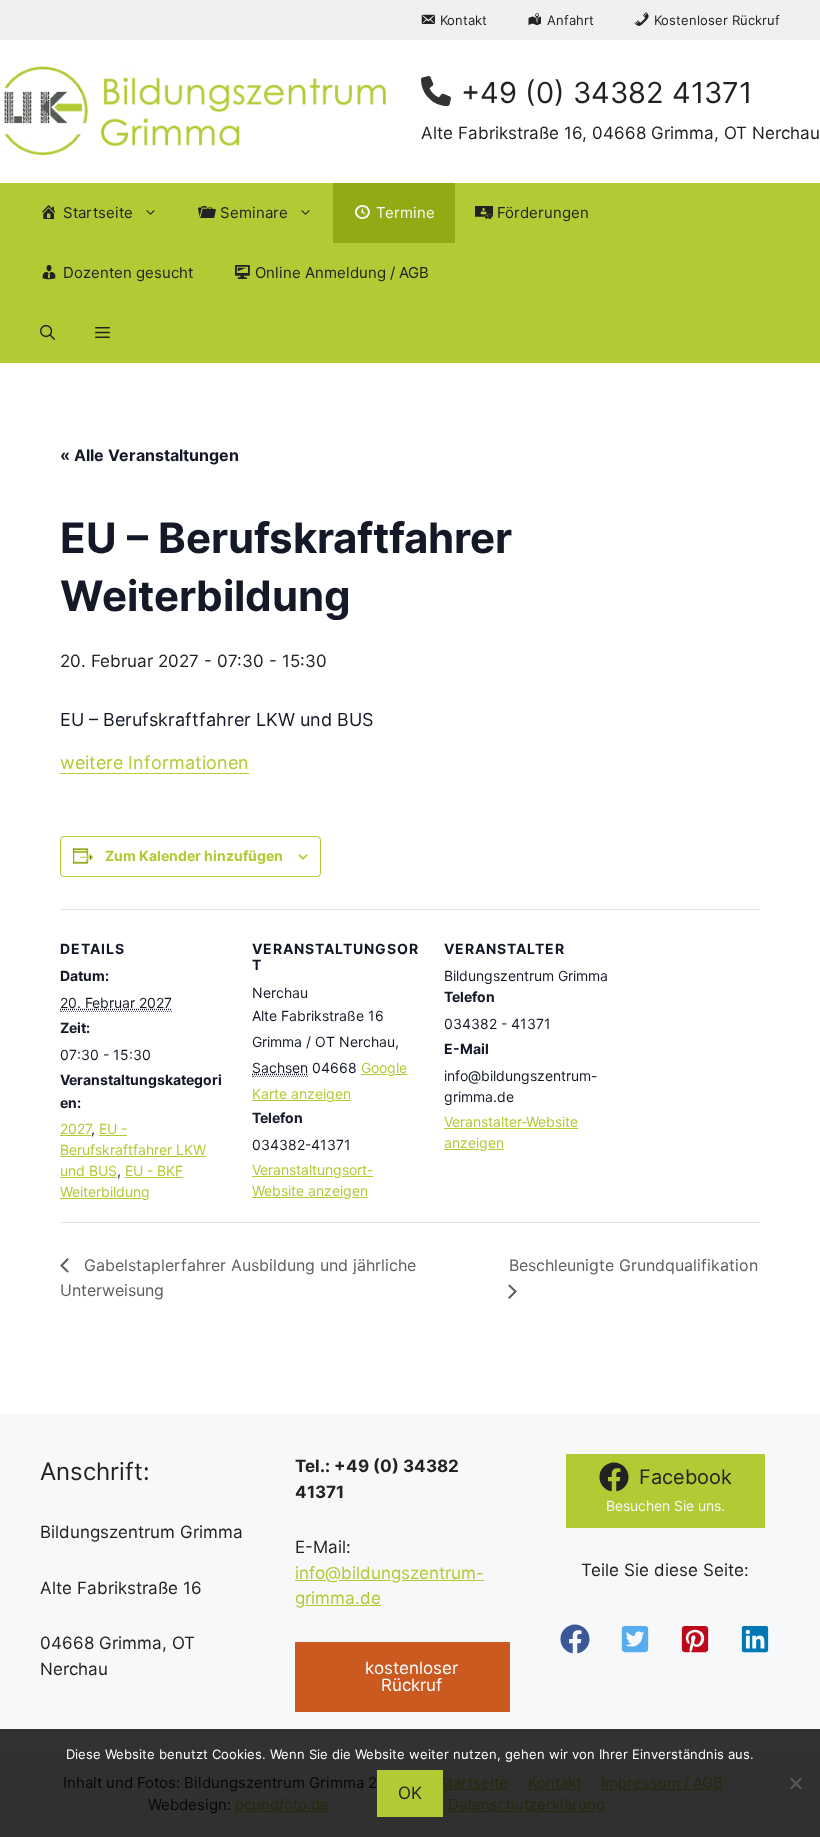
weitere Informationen (154, 762)
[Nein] (795, 1783)
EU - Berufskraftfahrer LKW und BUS (133, 1149)
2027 (75, 1128)
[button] (47, 333)
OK (410, 1793)
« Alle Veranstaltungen (149, 455)
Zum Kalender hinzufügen (194, 855)
